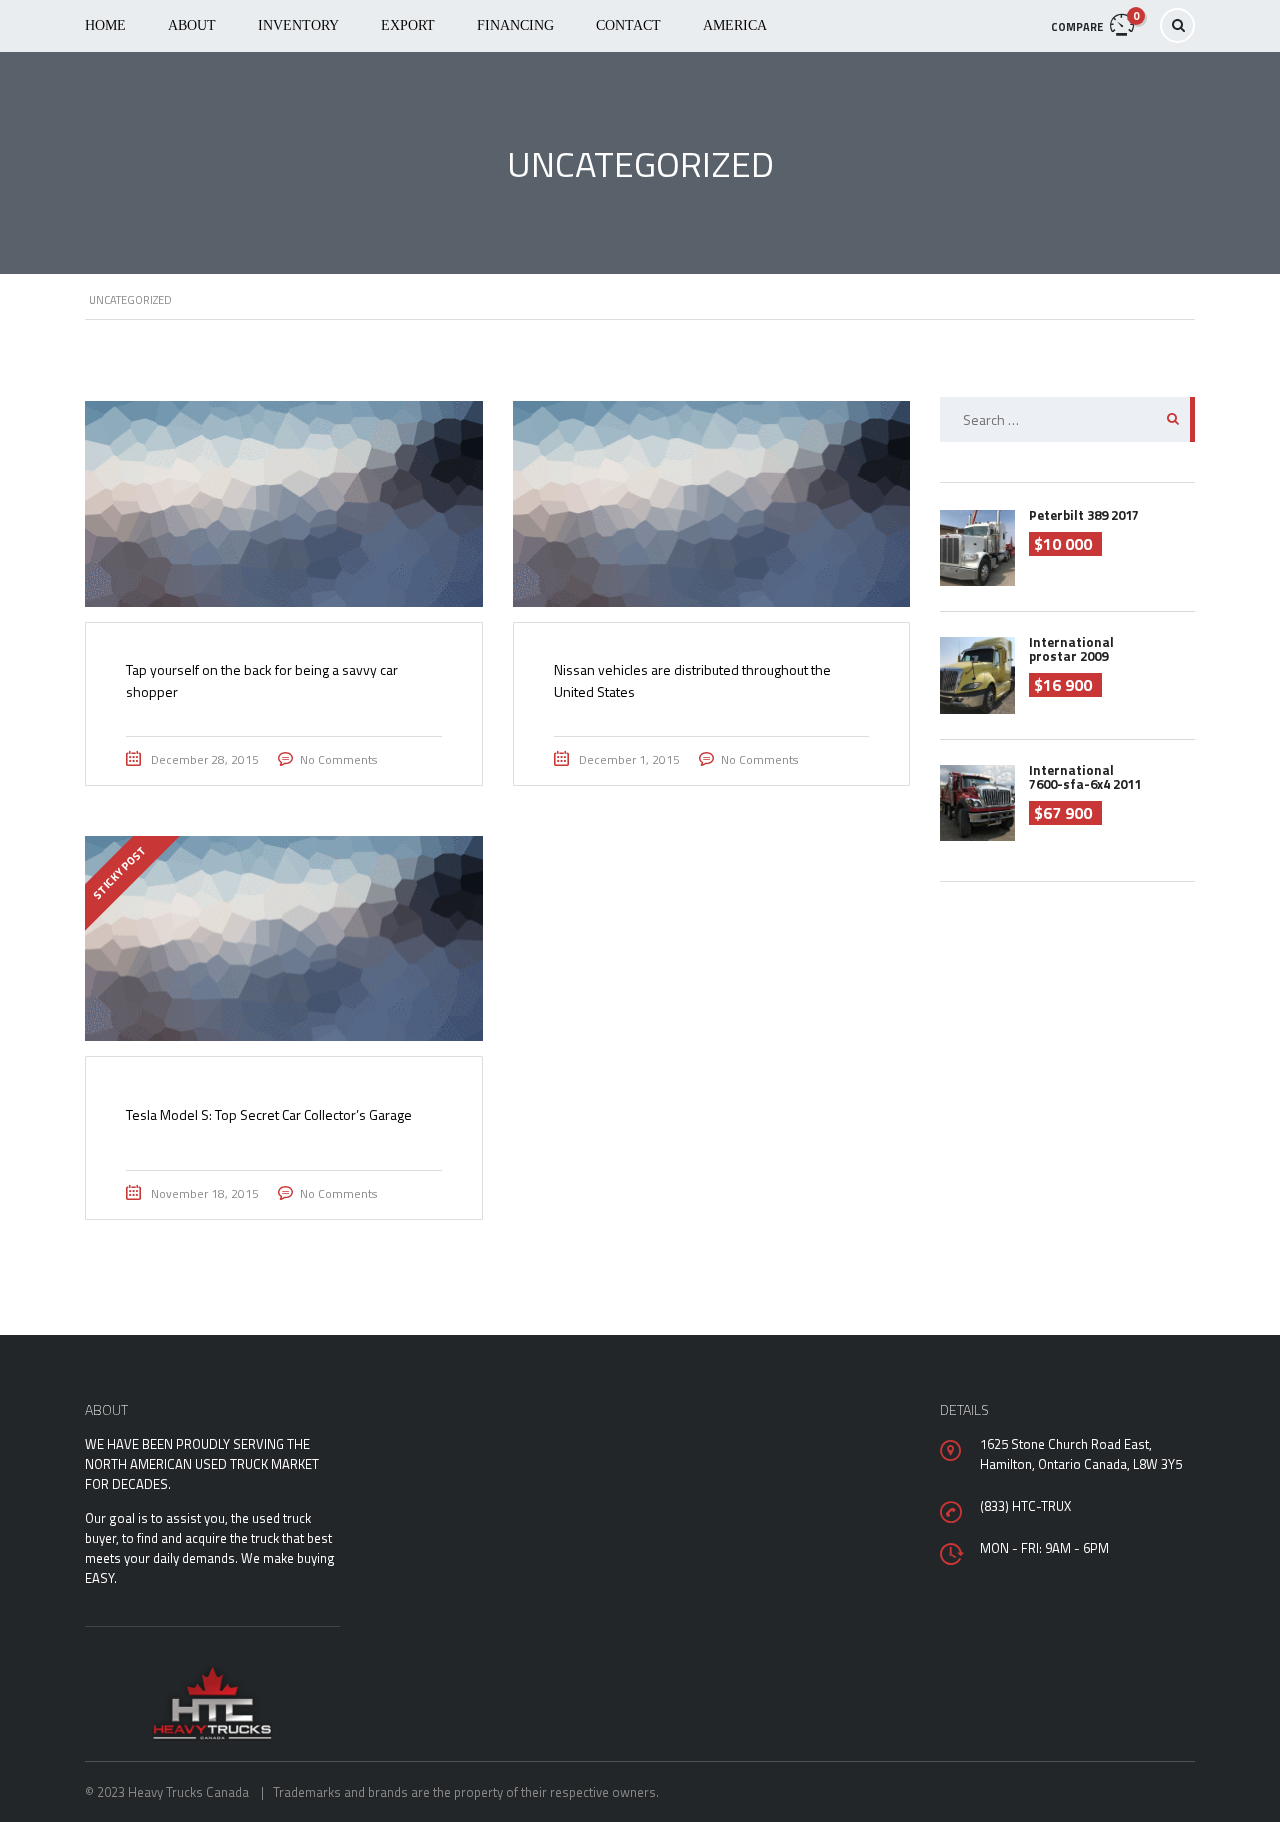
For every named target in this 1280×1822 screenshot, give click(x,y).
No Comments (338, 759)
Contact (628, 25)
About (192, 25)
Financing (515, 25)
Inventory (298, 25)
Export (408, 25)
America (735, 25)
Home (105, 25)
